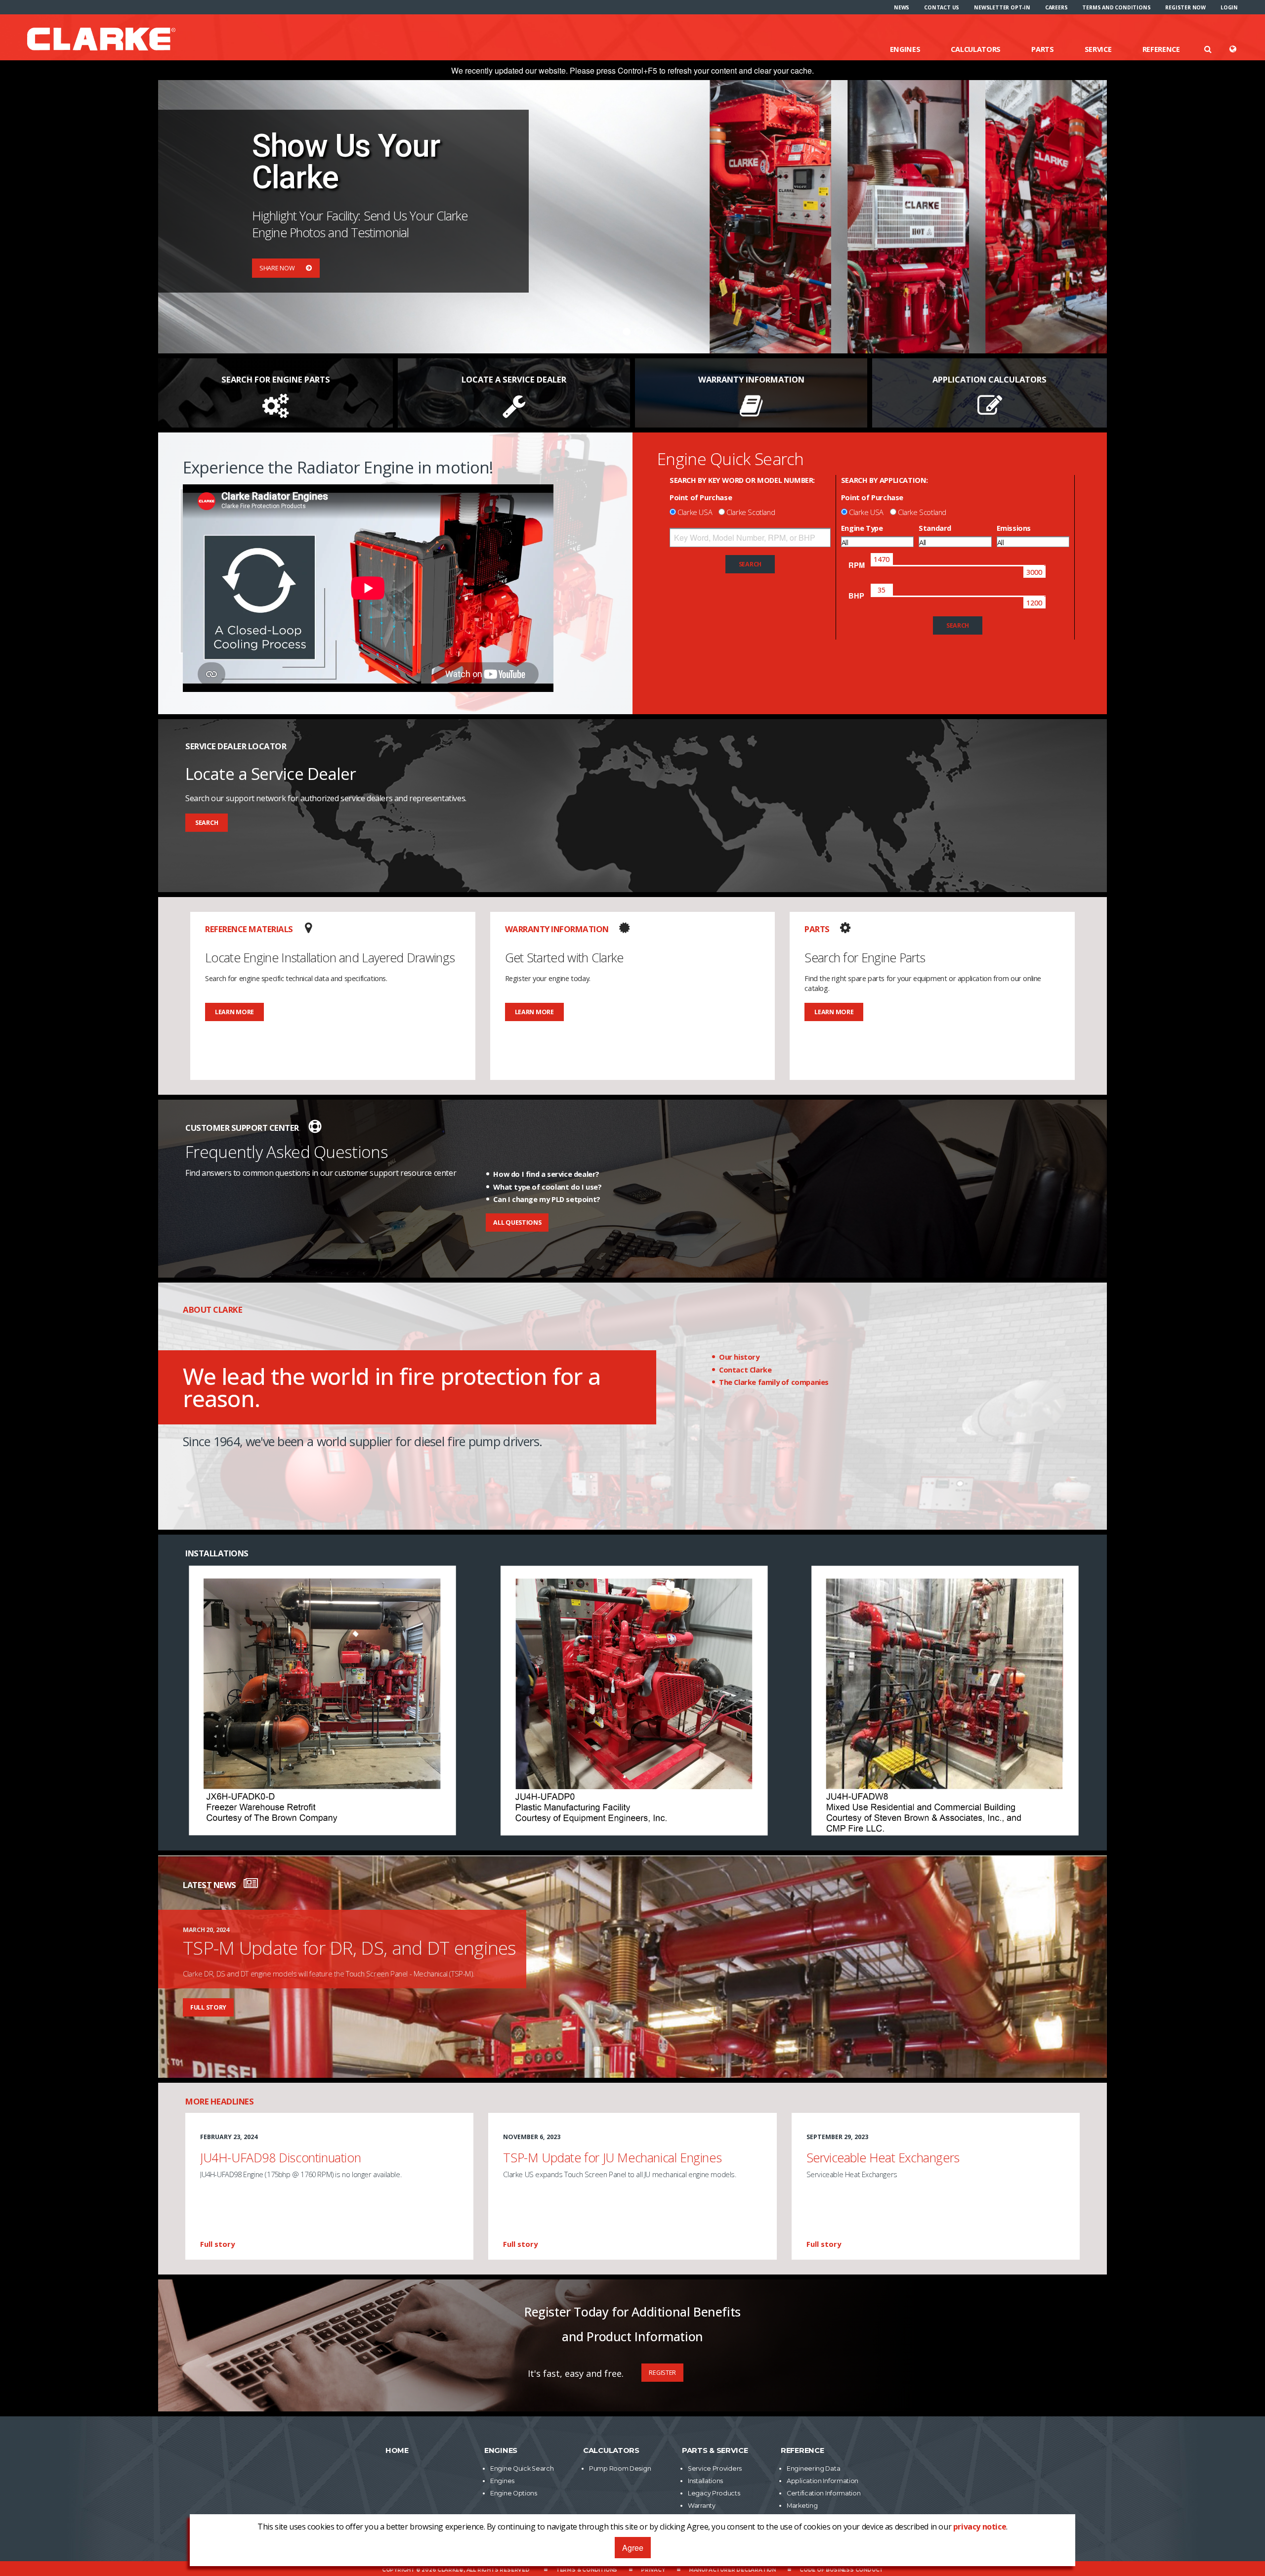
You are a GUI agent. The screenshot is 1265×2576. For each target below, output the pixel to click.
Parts (1043, 49)
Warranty (702, 2506)
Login (1229, 7)
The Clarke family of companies (774, 1382)
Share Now (278, 268)
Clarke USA (695, 512)
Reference (1161, 49)
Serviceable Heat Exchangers (883, 2157)
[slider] (882, 559)
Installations (705, 2481)
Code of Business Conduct (841, 2570)
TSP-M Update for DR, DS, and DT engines (350, 1948)
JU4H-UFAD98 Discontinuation (280, 2157)
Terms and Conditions (1116, 7)
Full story (208, 2007)
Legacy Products (714, 2493)
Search (207, 823)
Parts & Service (715, 2450)
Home (397, 2450)
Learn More (234, 1012)
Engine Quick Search (522, 2469)
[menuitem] (902, 7)
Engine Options (514, 2493)
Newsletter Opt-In (1002, 7)
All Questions (517, 1223)
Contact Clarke (745, 1370)
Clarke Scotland (751, 512)
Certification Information (824, 2493)
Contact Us (942, 7)
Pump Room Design (620, 2469)
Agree (633, 2548)
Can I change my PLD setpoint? (547, 1199)
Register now (1185, 7)
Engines (905, 49)
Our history (739, 1357)
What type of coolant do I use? (547, 1187)
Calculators (976, 49)
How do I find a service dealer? (546, 1174)
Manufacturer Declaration (732, 2570)
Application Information (822, 2481)
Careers (1056, 7)
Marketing (802, 2506)
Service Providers (715, 2469)
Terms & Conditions (587, 2570)
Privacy (653, 2570)
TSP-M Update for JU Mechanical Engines (612, 2157)
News (902, 7)
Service (1098, 49)
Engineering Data (813, 2469)
